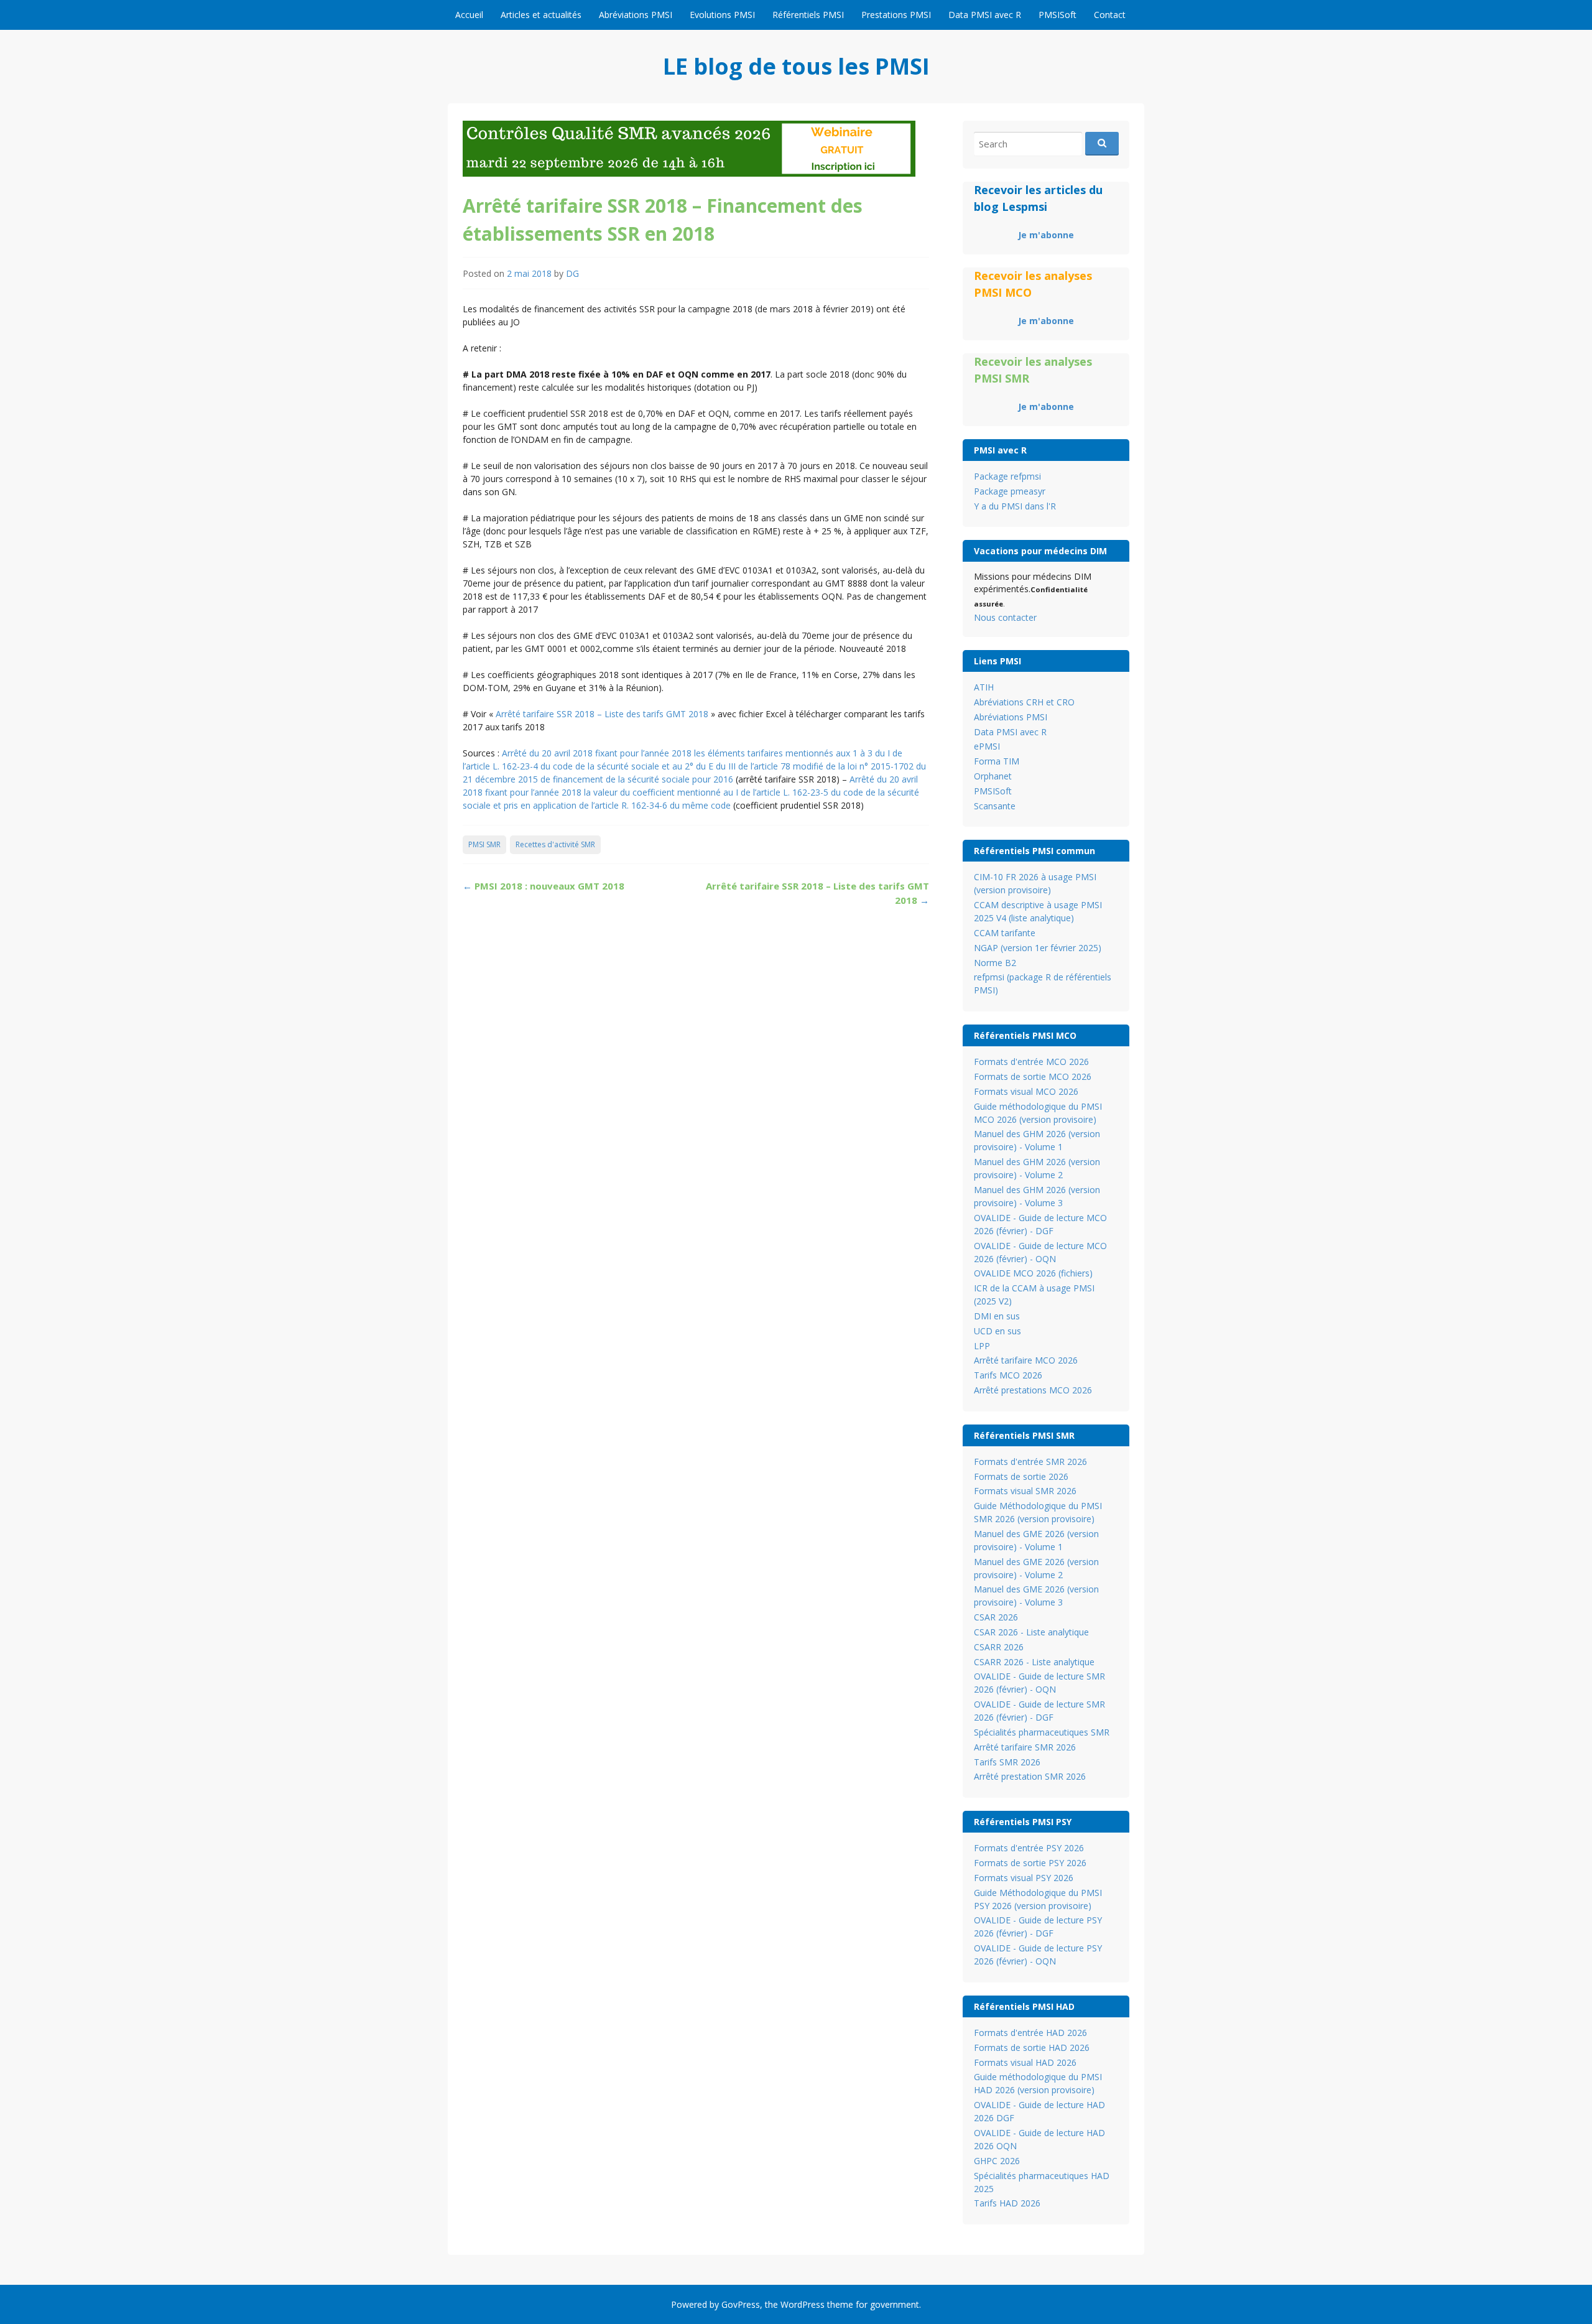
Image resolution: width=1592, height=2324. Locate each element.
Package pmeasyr (1010, 491)
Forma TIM (997, 761)
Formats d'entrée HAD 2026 (1030, 2033)
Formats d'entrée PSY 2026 (1029, 1848)
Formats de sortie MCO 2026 (1033, 1076)
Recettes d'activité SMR (555, 844)
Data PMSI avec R (985, 15)
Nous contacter (1005, 617)
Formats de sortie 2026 (1021, 1476)
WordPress (803, 2304)
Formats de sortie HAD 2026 (1032, 2047)
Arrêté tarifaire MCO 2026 (1026, 1360)
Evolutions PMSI (722, 15)
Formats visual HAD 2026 (1025, 2062)
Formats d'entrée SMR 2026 (1030, 1462)
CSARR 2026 (999, 1647)
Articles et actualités (541, 15)
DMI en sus (997, 1316)
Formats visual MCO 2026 (1026, 1091)
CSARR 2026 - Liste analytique (1034, 1662)
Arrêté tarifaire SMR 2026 (1025, 1747)
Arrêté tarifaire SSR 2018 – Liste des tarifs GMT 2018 (602, 714)
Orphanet (993, 776)
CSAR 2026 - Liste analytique (1031, 1632)
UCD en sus (997, 1331)
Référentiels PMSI (808, 15)
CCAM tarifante (1005, 933)
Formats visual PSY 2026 (1024, 1878)
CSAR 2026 (996, 1617)
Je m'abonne (1046, 235)
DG (572, 273)
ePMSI (987, 746)
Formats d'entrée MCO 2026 (1031, 1062)
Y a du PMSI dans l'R (1015, 506)
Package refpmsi (1007, 476)
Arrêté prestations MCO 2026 (1033, 1390)
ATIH (984, 687)
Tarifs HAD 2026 (1007, 2203)
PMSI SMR (484, 844)
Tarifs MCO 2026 (1008, 1375)
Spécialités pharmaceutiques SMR (1042, 1732)
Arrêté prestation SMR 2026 (1030, 1776)
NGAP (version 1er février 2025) (1038, 948)
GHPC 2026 (997, 2161)
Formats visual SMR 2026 (1025, 1491)
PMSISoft (1057, 15)
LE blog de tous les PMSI (796, 66)
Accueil (469, 15)
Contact (1110, 15)
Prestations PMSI (896, 15)
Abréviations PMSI (636, 15)
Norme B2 (995, 963)
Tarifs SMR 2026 (1007, 1762)
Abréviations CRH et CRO (1024, 702)
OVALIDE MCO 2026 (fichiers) (1033, 1273)
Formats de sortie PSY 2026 (1030, 1863)
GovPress (741, 2304)
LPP (982, 1346)
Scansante (995, 806)
